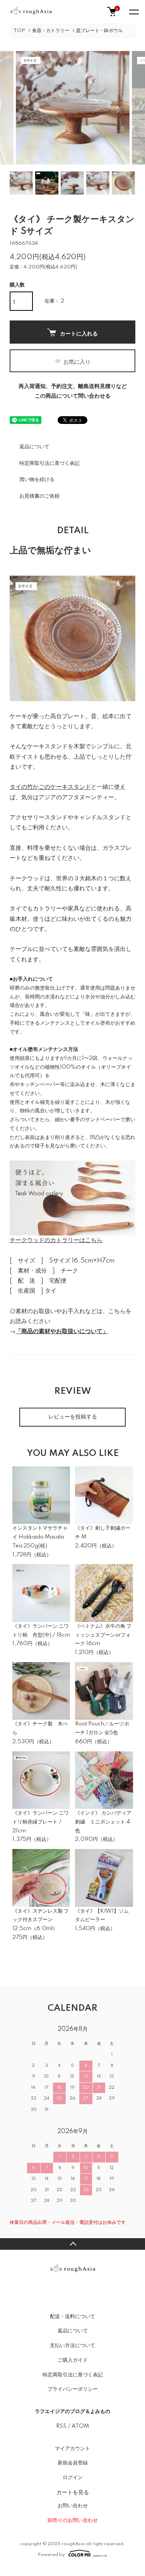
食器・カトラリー (51, 31)
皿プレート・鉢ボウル (99, 31)
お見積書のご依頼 (39, 496)
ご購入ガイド (73, 2360)
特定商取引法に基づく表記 (49, 463)
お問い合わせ (73, 2506)
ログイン (73, 2478)
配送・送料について (72, 2317)
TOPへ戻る (72, 2244)
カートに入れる (79, 333)
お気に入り (77, 361)
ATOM (80, 2426)
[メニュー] (133, 12)
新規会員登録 (73, 2463)
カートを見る (73, 2492)
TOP (19, 31)
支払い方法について (72, 2346)
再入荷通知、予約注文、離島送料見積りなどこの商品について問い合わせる (73, 391)
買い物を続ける (37, 480)
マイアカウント (72, 2449)
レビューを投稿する (73, 1417)
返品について (34, 447)
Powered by (51, 2555)
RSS (61, 2426)
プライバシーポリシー (73, 2389)
